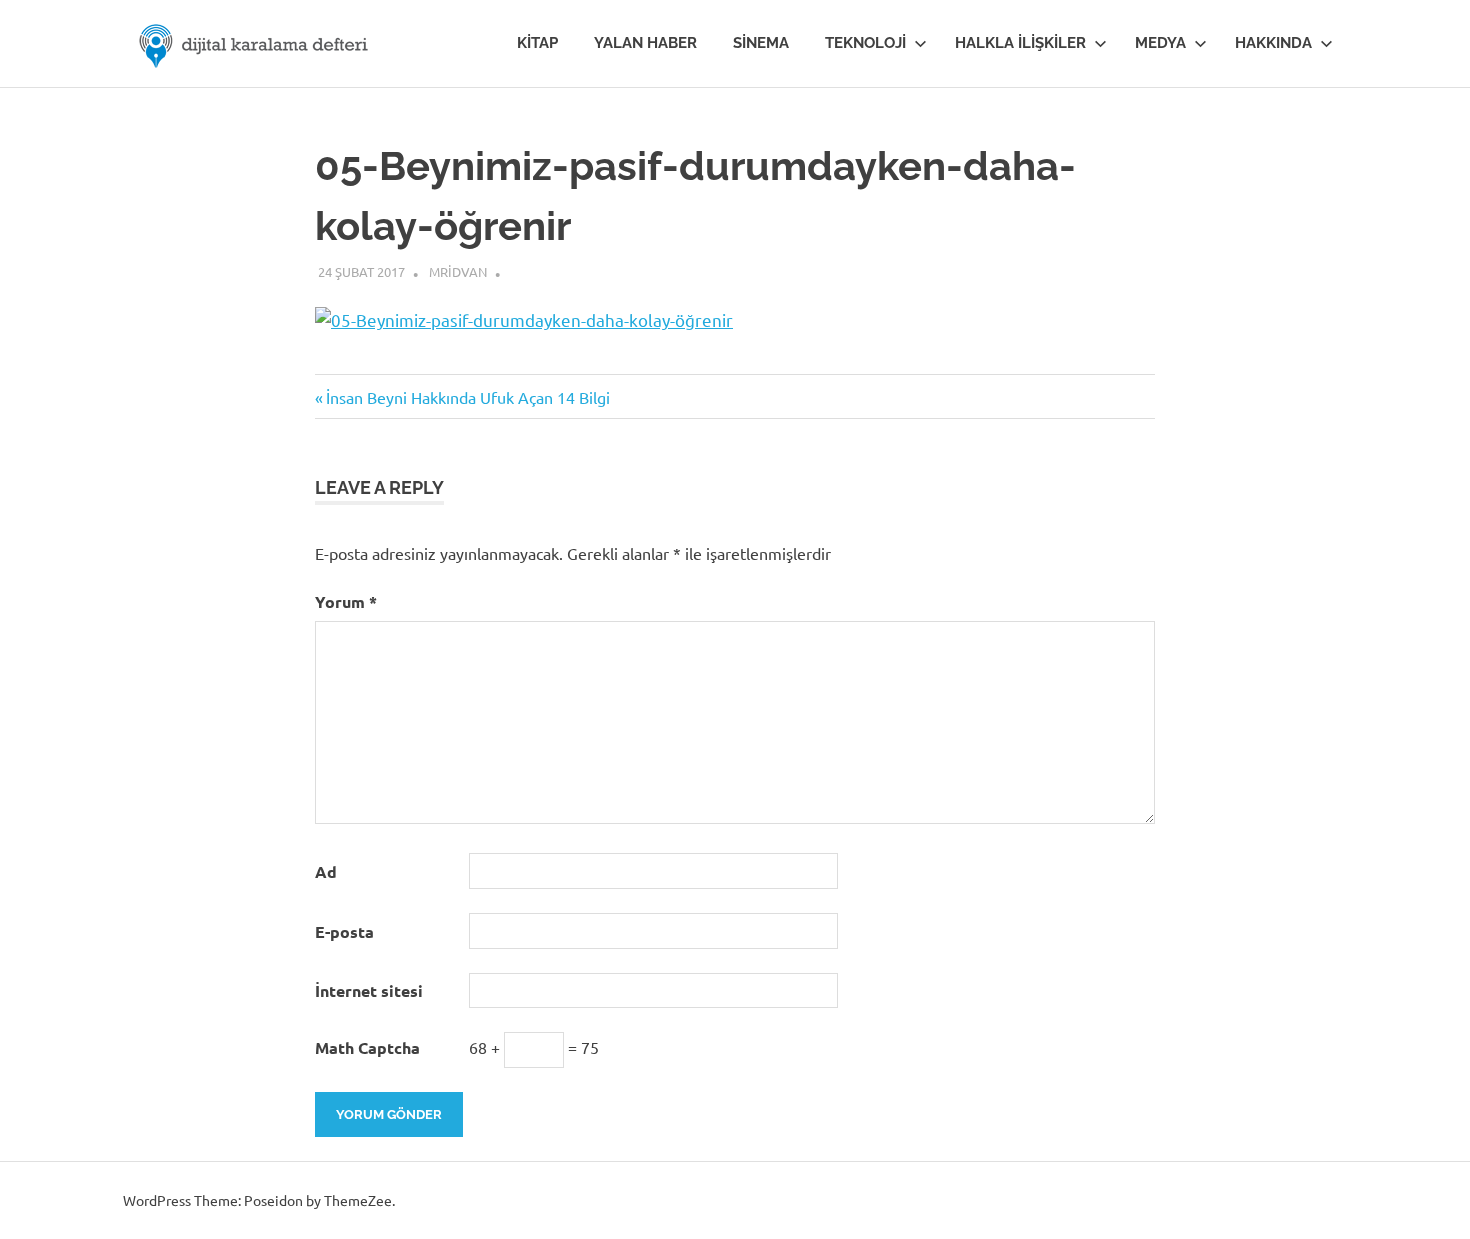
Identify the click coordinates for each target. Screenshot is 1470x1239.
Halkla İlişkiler (1020, 43)
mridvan (458, 271)
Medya (1160, 43)
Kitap (537, 43)
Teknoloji (865, 43)
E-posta (344, 931)
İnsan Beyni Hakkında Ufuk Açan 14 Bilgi (467, 397)
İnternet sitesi (369, 990)
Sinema (761, 43)
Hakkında (1273, 43)
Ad (326, 871)
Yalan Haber (645, 43)
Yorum (346, 601)
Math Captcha (367, 1047)
